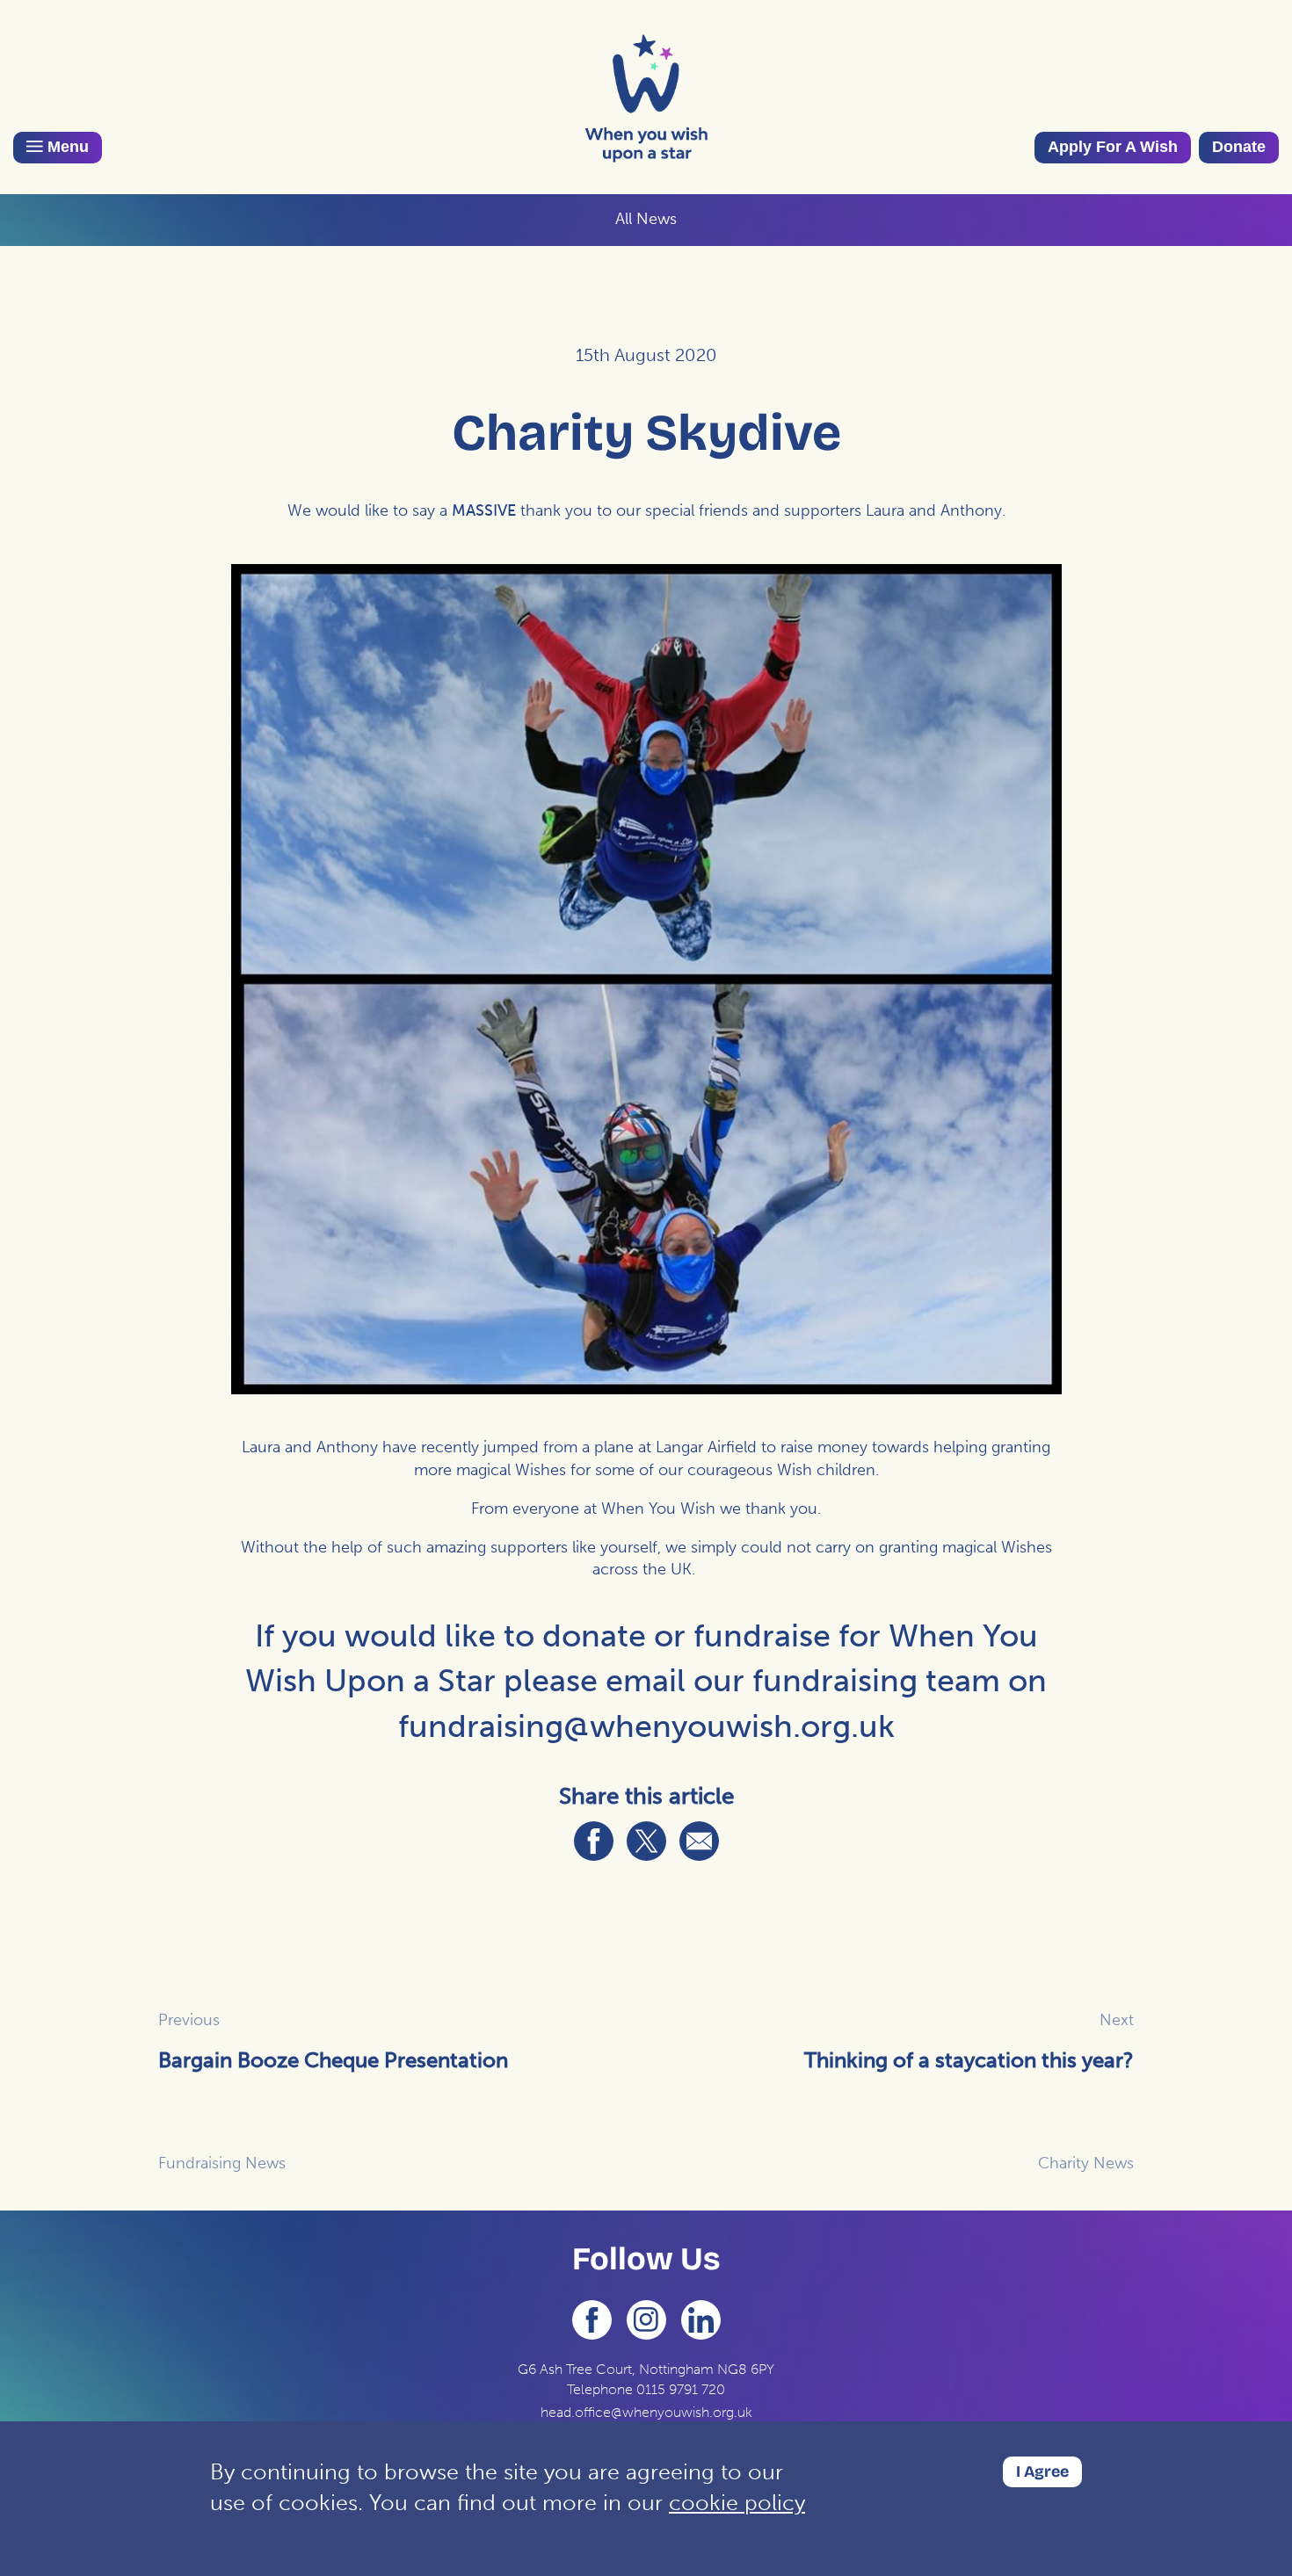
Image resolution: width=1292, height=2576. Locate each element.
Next (1117, 2020)
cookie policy (737, 2503)
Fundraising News (222, 2163)
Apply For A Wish (1113, 147)
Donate (1239, 147)
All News (646, 219)
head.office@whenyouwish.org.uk (646, 2412)
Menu (66, 147)
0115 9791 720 (681, 2389)
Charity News (1086, 2163)
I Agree (1042, 2471)
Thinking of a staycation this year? (969, 2060)
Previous (189, 2020)
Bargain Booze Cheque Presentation (333, 2060)
